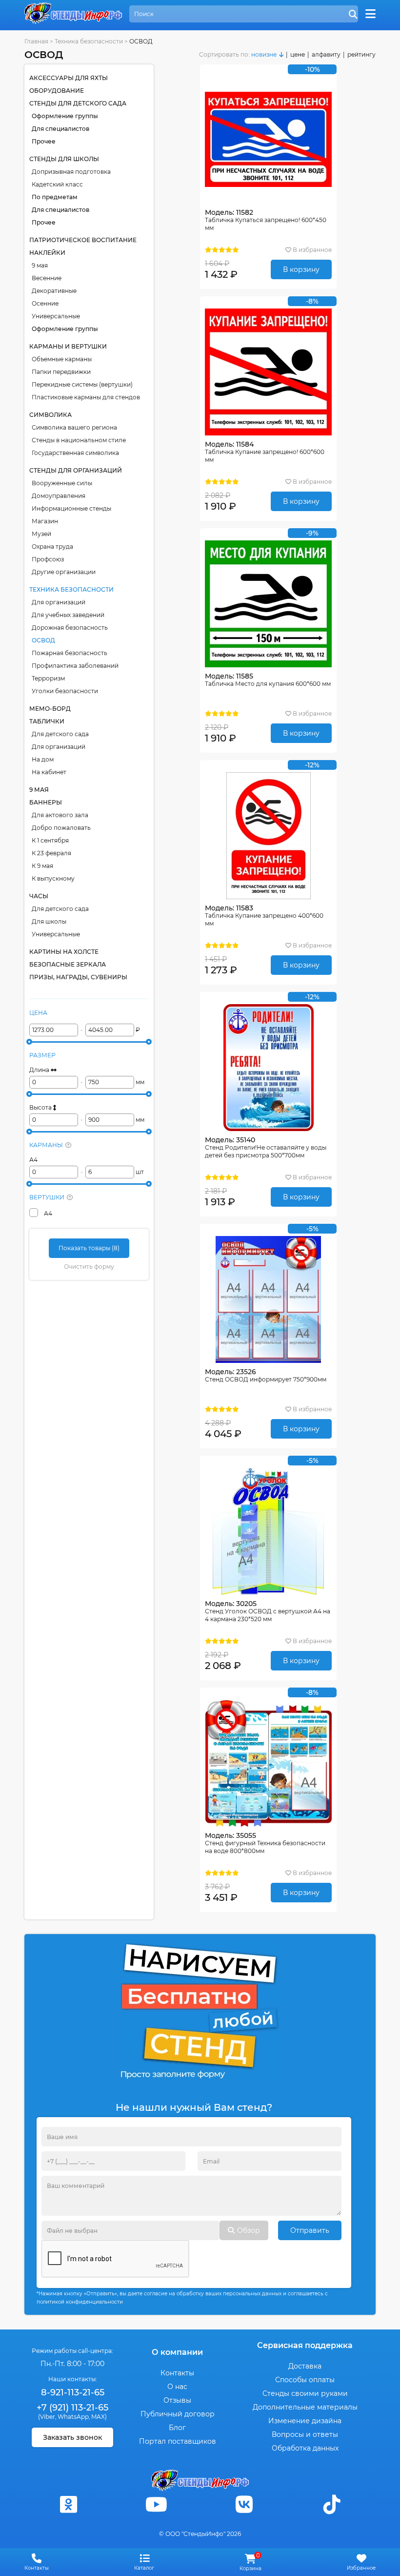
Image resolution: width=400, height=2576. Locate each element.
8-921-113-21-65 (73, 2392)
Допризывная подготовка (71, 172)
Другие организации (64, 572)
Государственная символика (75, 453)
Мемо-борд (50, 709)
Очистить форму (89, 1267)
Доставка (305, 2366)
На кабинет (49, 772)
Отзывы (177, 2400)
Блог (177, 2428)
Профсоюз (48, 559)
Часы (39, 896)
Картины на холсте (64, 952)
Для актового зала (60, 815)
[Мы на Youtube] (156, 2504)
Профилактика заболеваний (75, 666)
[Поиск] (353, 15)
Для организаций (59, 602)
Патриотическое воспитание (83, 240)
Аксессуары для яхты (69, 78)
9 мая (40, 265)
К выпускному (53, 878)
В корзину (301, 269)
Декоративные (54, 291)
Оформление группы (65, 116)
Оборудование (57, 91)
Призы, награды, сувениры (78, 977)
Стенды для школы (64, 159)
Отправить (310, 2230)
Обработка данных (305, 2448)
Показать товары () (89, 1248)
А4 (33, 1160)
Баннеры (46, 802)
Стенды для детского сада (78, 103)
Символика (50, 415)
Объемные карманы (62, 359)
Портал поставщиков (178, 2441)
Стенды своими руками (305, 2393)
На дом (43, 759)
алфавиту (326, 54)
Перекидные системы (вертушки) (82, 384)
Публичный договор (178, 2414)
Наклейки (47, 253)
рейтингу (361, 54)
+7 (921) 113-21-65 (72, 2408)
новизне (264, 54)
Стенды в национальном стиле (79, 440)
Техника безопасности (71, 589)
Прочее (44, 141)
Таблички (47, 721)
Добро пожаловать (61, 828)
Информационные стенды (71, 508)
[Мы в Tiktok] (332, 2504)
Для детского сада (60, 734)
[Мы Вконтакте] (244, 2504)
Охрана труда (52, 546)
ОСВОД (43, 640)
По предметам (55, 197)
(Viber (47, 2417)
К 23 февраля (51, 853)
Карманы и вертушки (68, 346)
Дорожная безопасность (70, 628)
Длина (40, 1070)
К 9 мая (42, 866)
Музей (41, 534)
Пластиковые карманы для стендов (86, 397)
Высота (41, 1107)
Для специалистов (60, 129)
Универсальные (56, 316)
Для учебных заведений (68, 615)
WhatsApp (73, 2417)
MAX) (99, 2417)
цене (298, 54)
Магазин (45, 521)
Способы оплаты (305, 2380)
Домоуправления (59, 496)
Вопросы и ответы (305, 2434)
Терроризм (48, 678)
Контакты (177, 2373)
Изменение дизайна (305, 2421)
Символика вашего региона (74, 427)
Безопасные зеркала (68, 964)
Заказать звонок (72, 2437)
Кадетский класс (57, 184)
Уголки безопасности (65, 691)
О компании (177, 2352)
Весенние (47, 278)
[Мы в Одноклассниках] (68, 2504)
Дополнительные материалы (305, 2407)
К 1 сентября (50, 840)
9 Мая (39, 790)
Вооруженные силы (62, 483)
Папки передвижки (61, 372)
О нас (177, 2387)
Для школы (49, 921)
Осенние (45, 303)
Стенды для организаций (76, 470)
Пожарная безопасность (70, 653)
